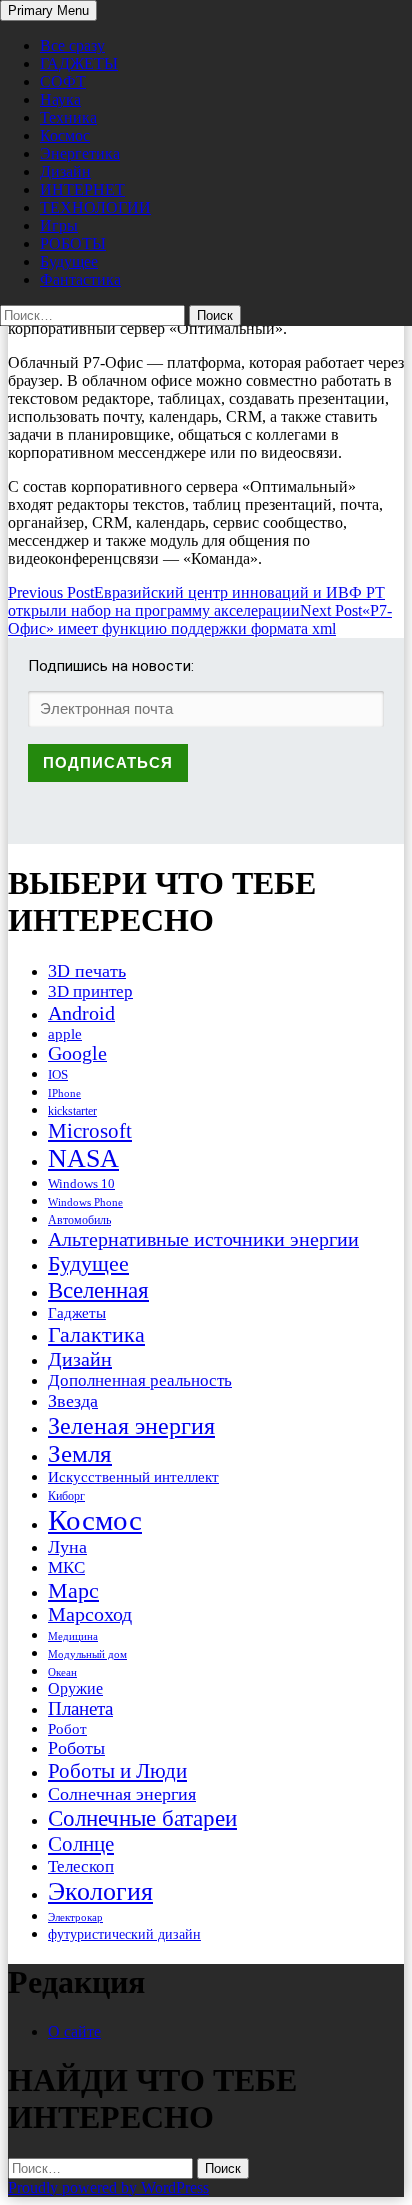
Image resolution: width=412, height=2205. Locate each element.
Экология (100, 1891)
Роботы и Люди (117, 1771)
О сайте (74, 2031)
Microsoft (90, 1131)
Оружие (75, 1688)
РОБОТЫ (73, 243)
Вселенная (98, 1290)
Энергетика (80, 153)
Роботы (76, 1748)
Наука (60, 99)
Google (77, 1053)
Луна (67, 1547)
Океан (62, 1672)
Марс (73, 1590)
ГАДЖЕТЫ (79, 63)
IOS (58, 1074)
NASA (83, 1158)
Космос (65, 135)
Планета (80, 1708)
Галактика (96, 1334)
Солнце (81, 1844)
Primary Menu (48, 10)
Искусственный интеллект (133, 1477)
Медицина (73, 1636)
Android (81, 1013)
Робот (67, 1728)
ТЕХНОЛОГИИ (95, 207)
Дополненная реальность (140, 1380)
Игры (59, 225)
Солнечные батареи (142, 1818)
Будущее (69, 261)
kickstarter (72, 1111)
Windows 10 (81, 1183)
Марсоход (90, 1614)
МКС (66, 1567)
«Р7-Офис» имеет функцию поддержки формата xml (200, 619)
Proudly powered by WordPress (108, 2187)
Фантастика (80, 279)
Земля (80, 1453)
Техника (68, 117)
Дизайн (65, 171)
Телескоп (81, 1866)
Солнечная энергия (122, 1794)
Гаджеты (77, 1312)
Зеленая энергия (131, 1425)
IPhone (64, 1093)
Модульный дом (87, 1654)
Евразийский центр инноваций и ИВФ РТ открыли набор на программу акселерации (196, 601)
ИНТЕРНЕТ (82, 189)
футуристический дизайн (124, 1934)
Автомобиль (79, 1220)
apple (65, 1034)
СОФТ (63, 81)
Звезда (73, 1401)
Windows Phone (85, 1202)
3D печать (87, 971)
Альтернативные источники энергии (203, 1239)
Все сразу (72, 45)
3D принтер (90, 991)
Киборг (66, 1496)
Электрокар (75, 1917)
